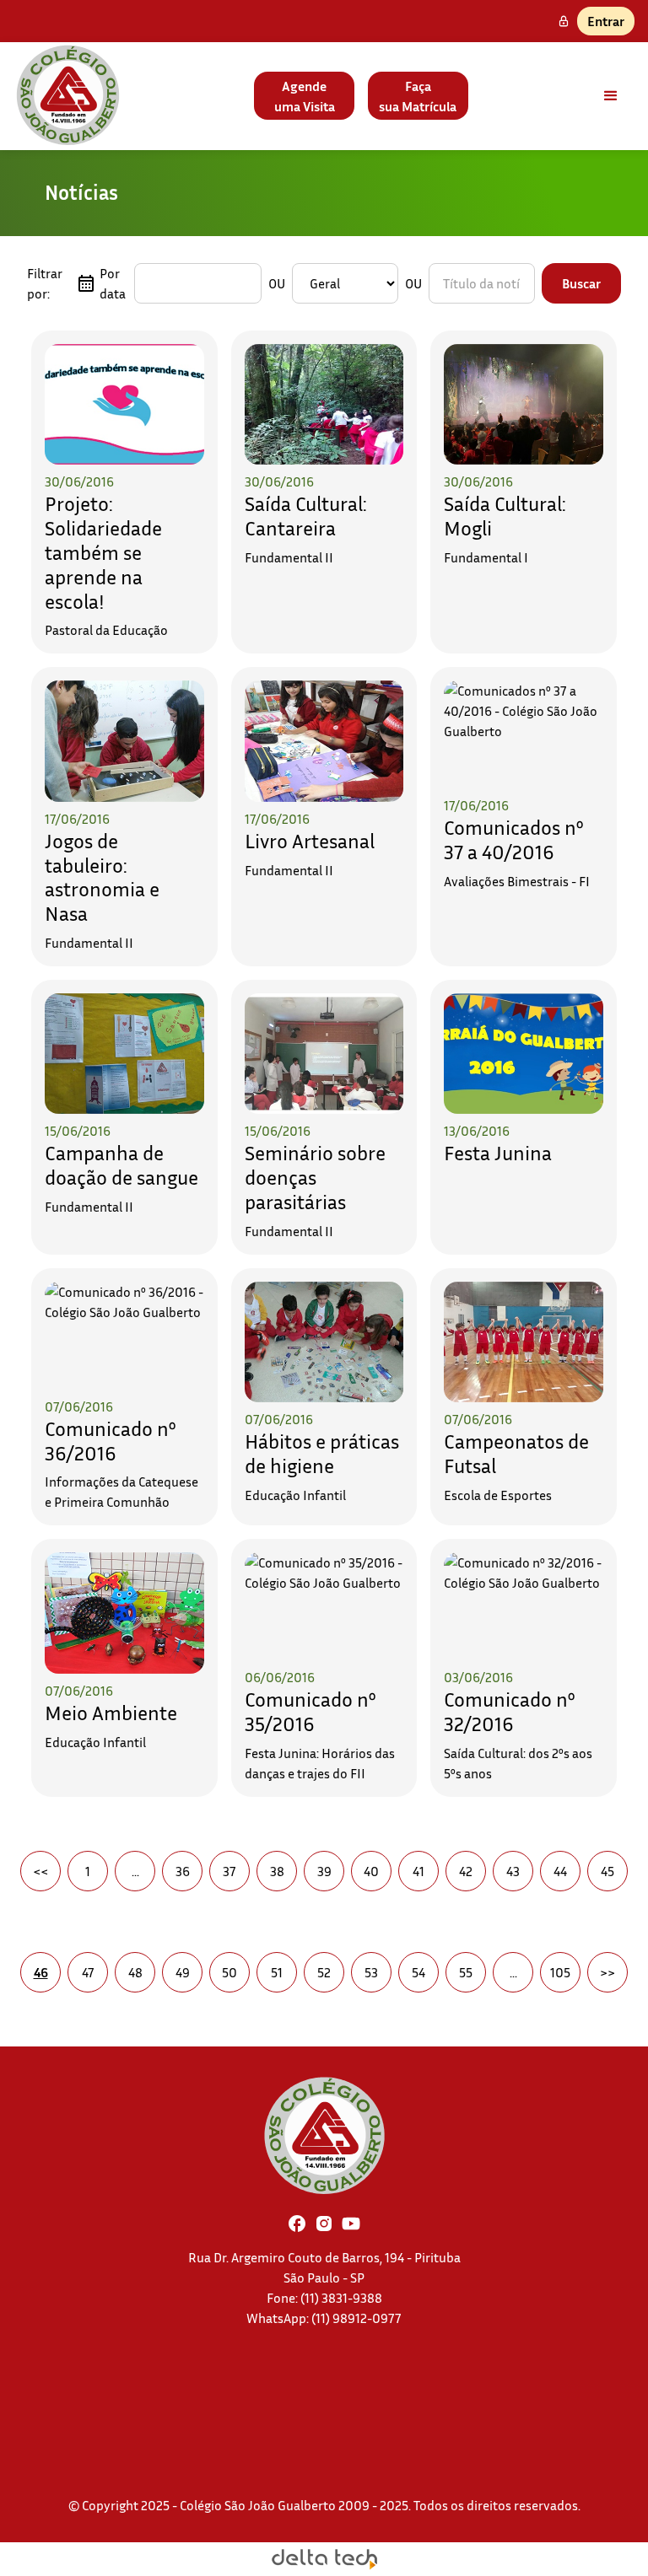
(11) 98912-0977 (356, 2318)
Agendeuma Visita (305, 96)
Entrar (606, 21)
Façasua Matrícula (418, 96)
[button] (611, 96)
